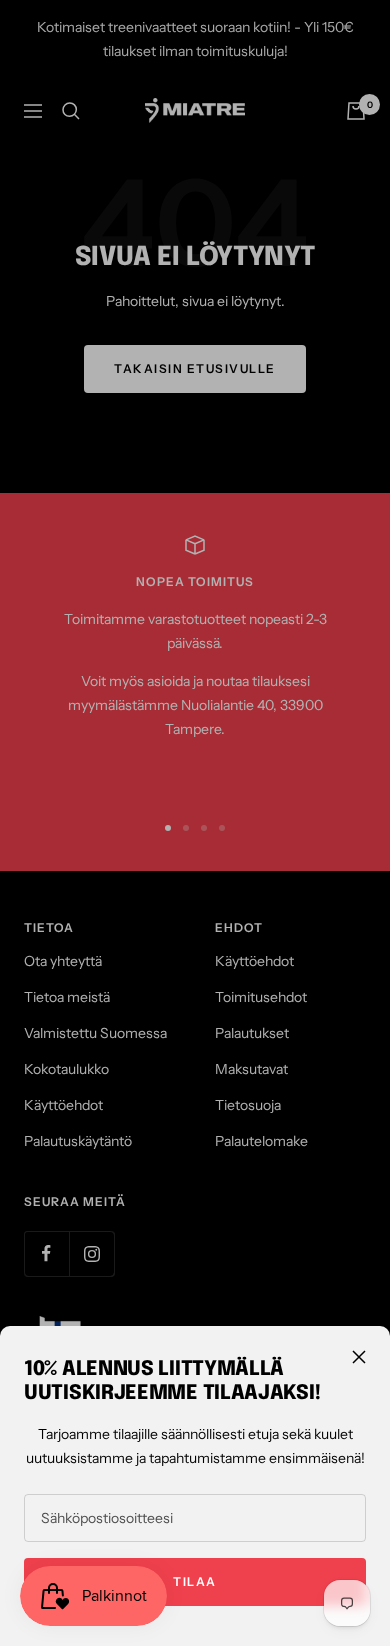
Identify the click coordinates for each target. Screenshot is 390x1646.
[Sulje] (359, 1357)
